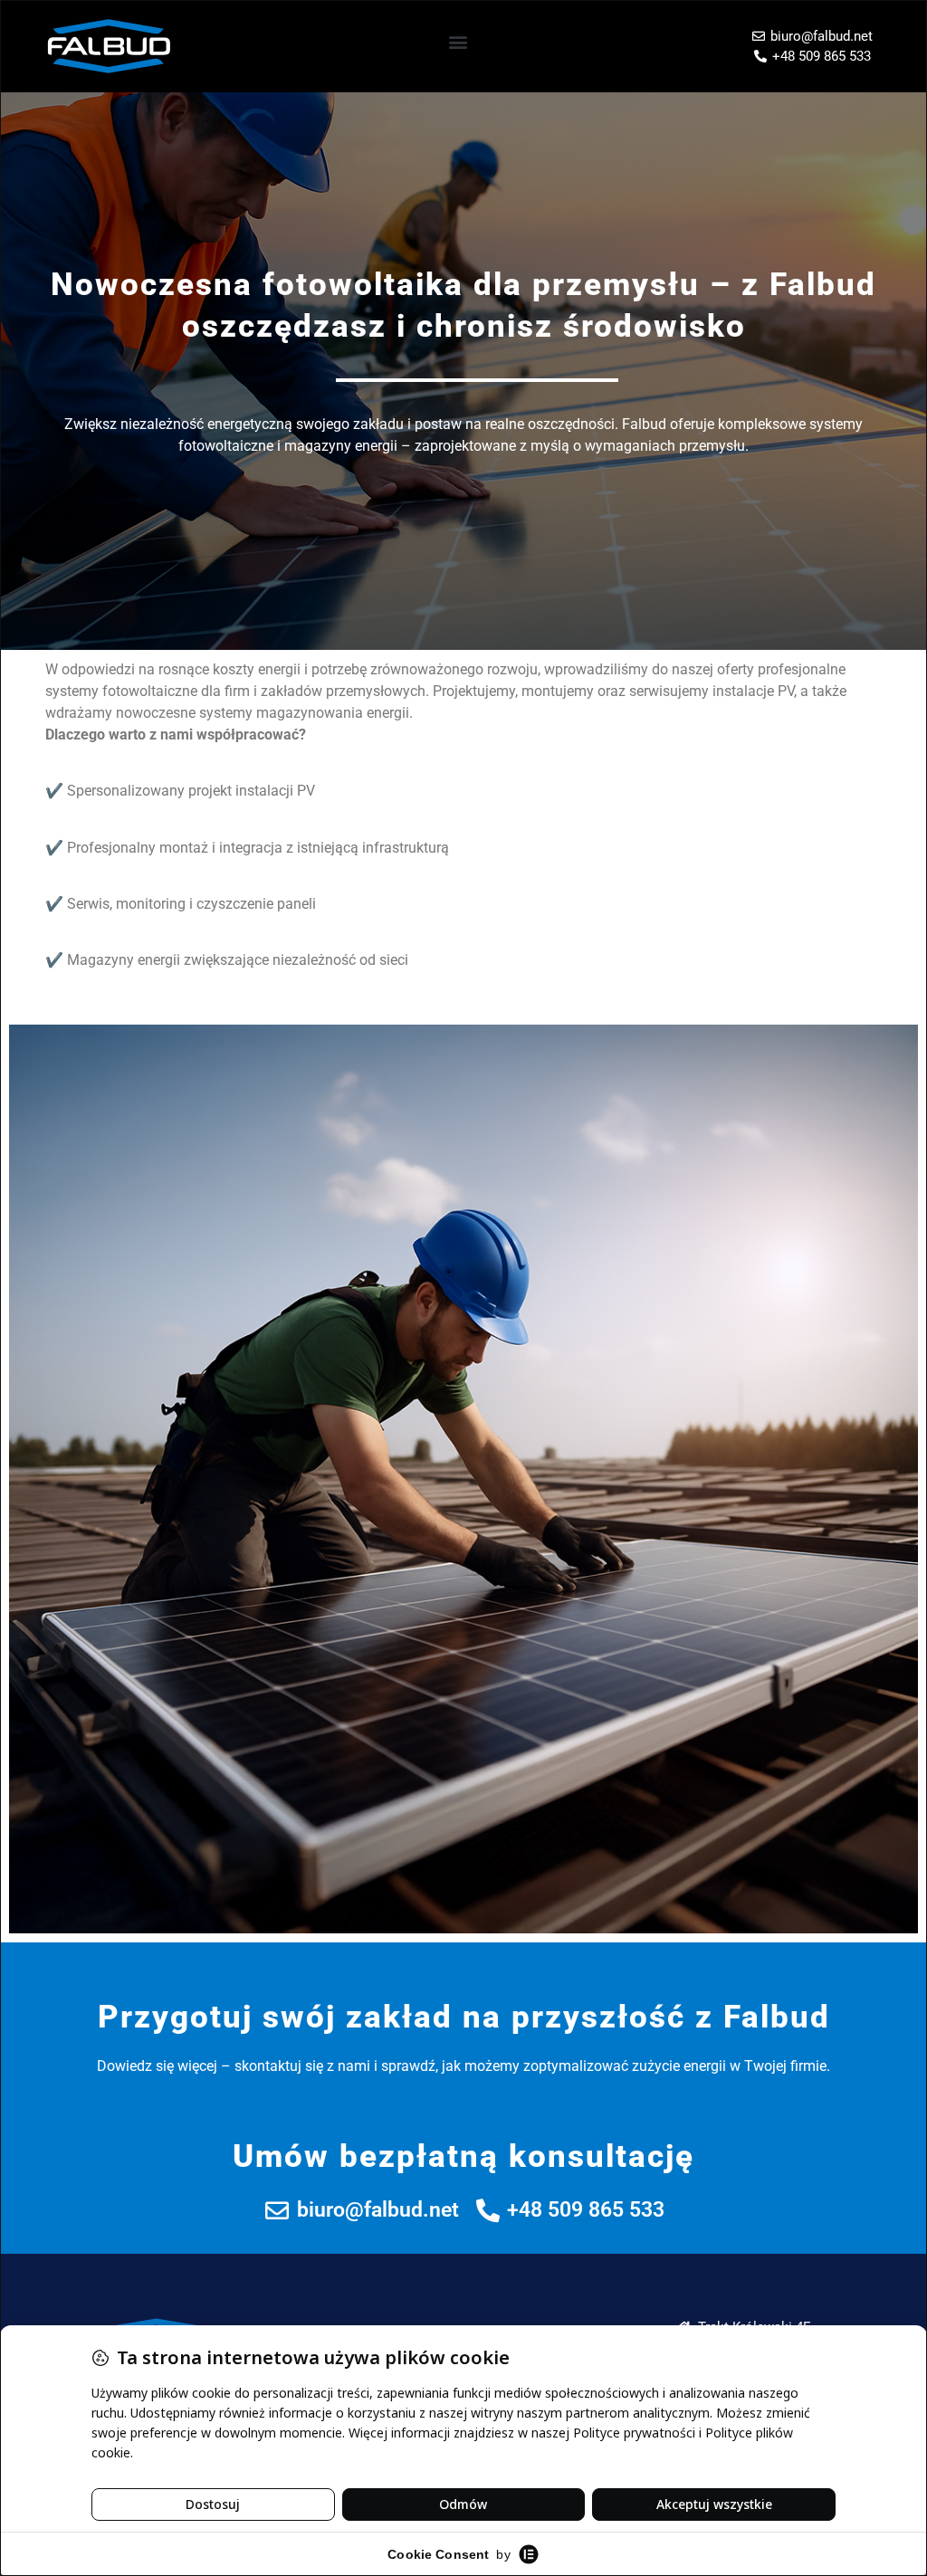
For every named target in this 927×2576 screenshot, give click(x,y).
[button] (459, 42)
